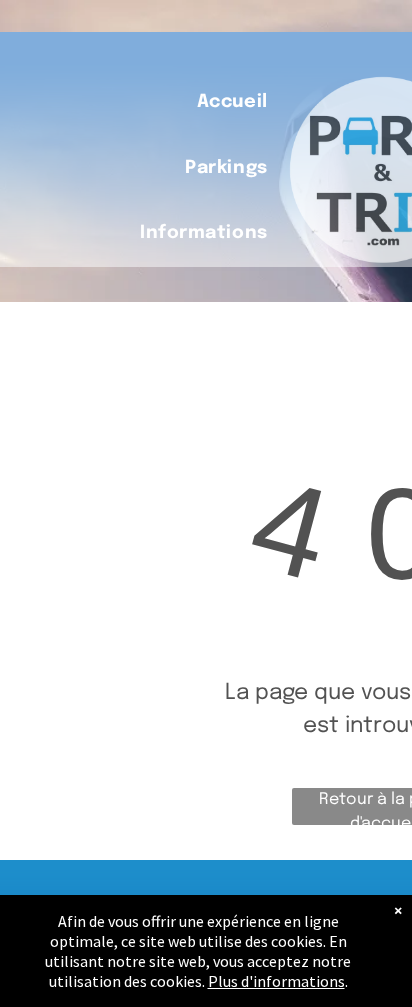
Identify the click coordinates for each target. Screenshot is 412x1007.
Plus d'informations (276, 981)
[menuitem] (232, 102)
